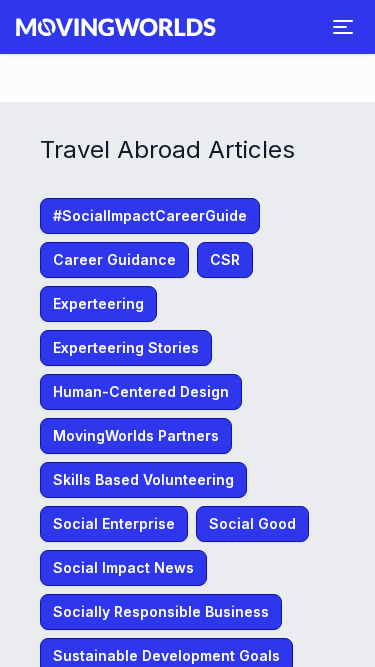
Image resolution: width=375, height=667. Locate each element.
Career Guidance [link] (114, 259)
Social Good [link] (252, 523)
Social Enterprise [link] (114, 523)
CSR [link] (225, 259)
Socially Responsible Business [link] (161, 611)
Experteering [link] (98, 303)
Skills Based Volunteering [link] (143, 479)
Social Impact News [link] (123, 567)
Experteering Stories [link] (126, 347)
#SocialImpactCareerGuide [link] (150, 215)
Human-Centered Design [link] (141, 391)
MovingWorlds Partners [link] (136, 435)
